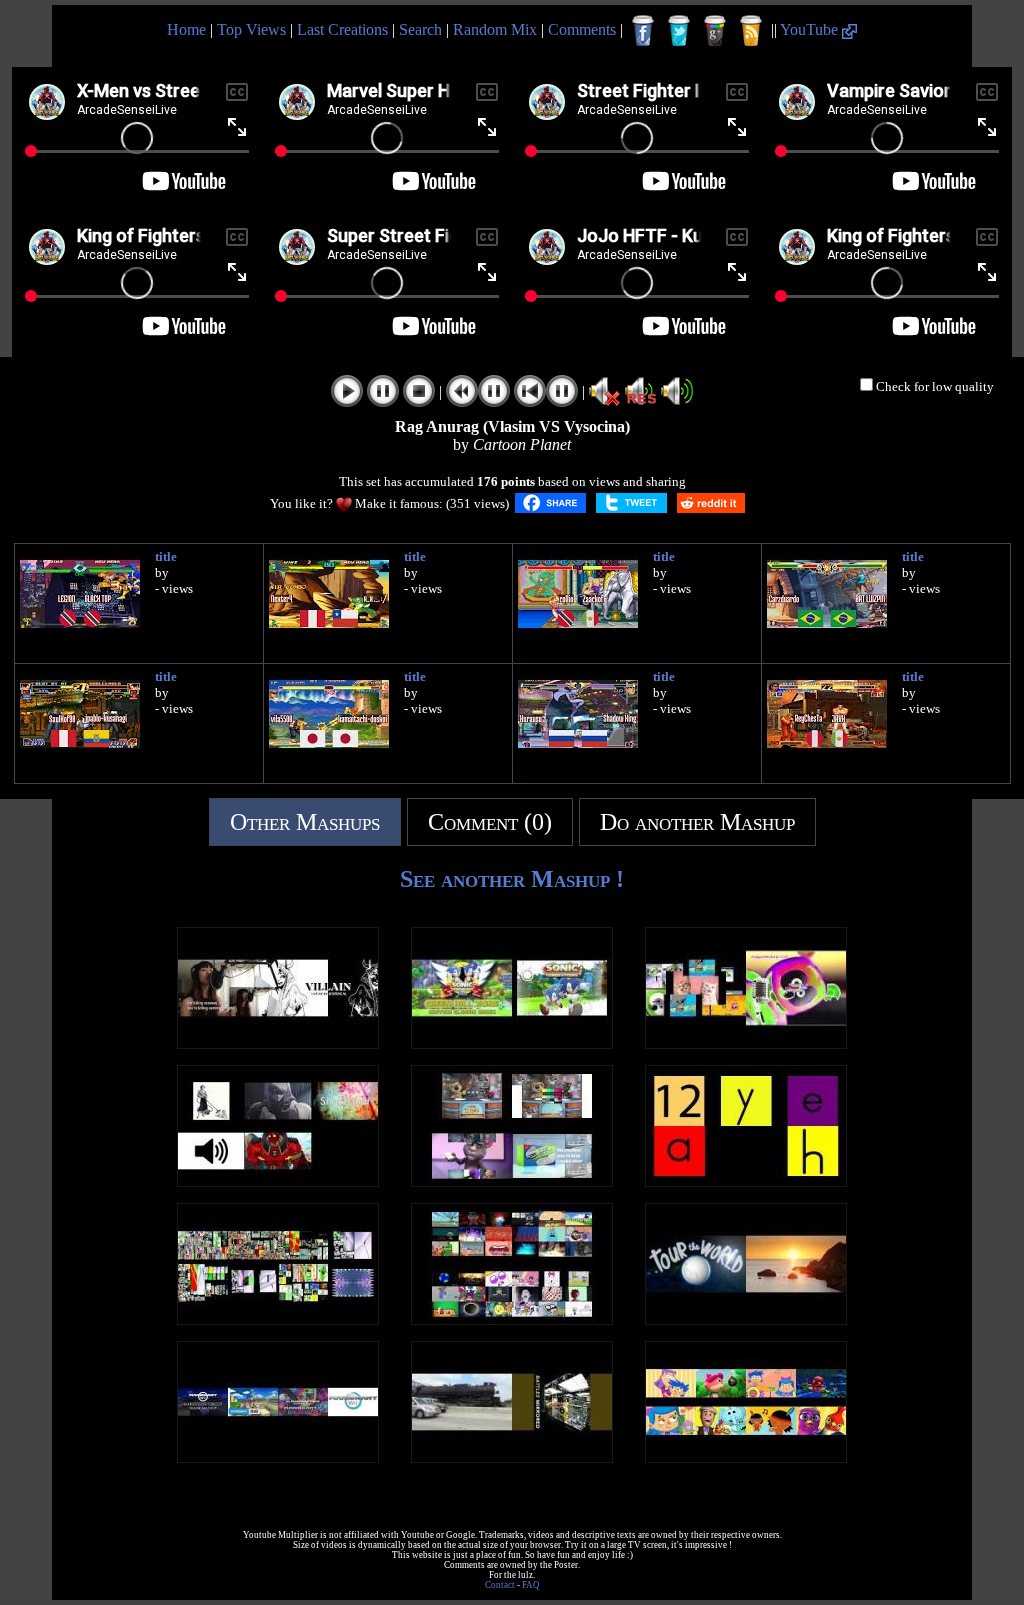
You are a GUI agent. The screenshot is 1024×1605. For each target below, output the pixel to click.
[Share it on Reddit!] (711, 503)
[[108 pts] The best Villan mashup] (278, 1043)
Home (186, 29)
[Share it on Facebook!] (550, 503)
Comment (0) (490, 822)
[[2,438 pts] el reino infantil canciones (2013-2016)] (746, 1457)
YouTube (811, 29)
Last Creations (342, 29)
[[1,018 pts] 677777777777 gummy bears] (278, 1319)
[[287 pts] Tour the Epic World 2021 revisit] (746, 1319)
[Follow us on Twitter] (679, 31)
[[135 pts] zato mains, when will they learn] (278, 1181)
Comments (582, 29)
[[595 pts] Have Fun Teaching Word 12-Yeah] (746, 1181)
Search (420, 29)
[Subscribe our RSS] (751, 31)
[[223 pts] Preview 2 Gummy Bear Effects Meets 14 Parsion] (746, 1043)
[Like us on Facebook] (643, 31)
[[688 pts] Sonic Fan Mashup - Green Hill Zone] (512, 1043)
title (166, 556)
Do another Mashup (697, 822)
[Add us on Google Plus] (715, 31)
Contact (500, 1585)
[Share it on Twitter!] (631, 503)
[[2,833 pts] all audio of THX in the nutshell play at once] (512, 1319)
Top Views (251, 29)
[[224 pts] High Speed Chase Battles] (512, 1457)
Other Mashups (305, 822)
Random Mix (495, 29)
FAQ (531, 1585)
